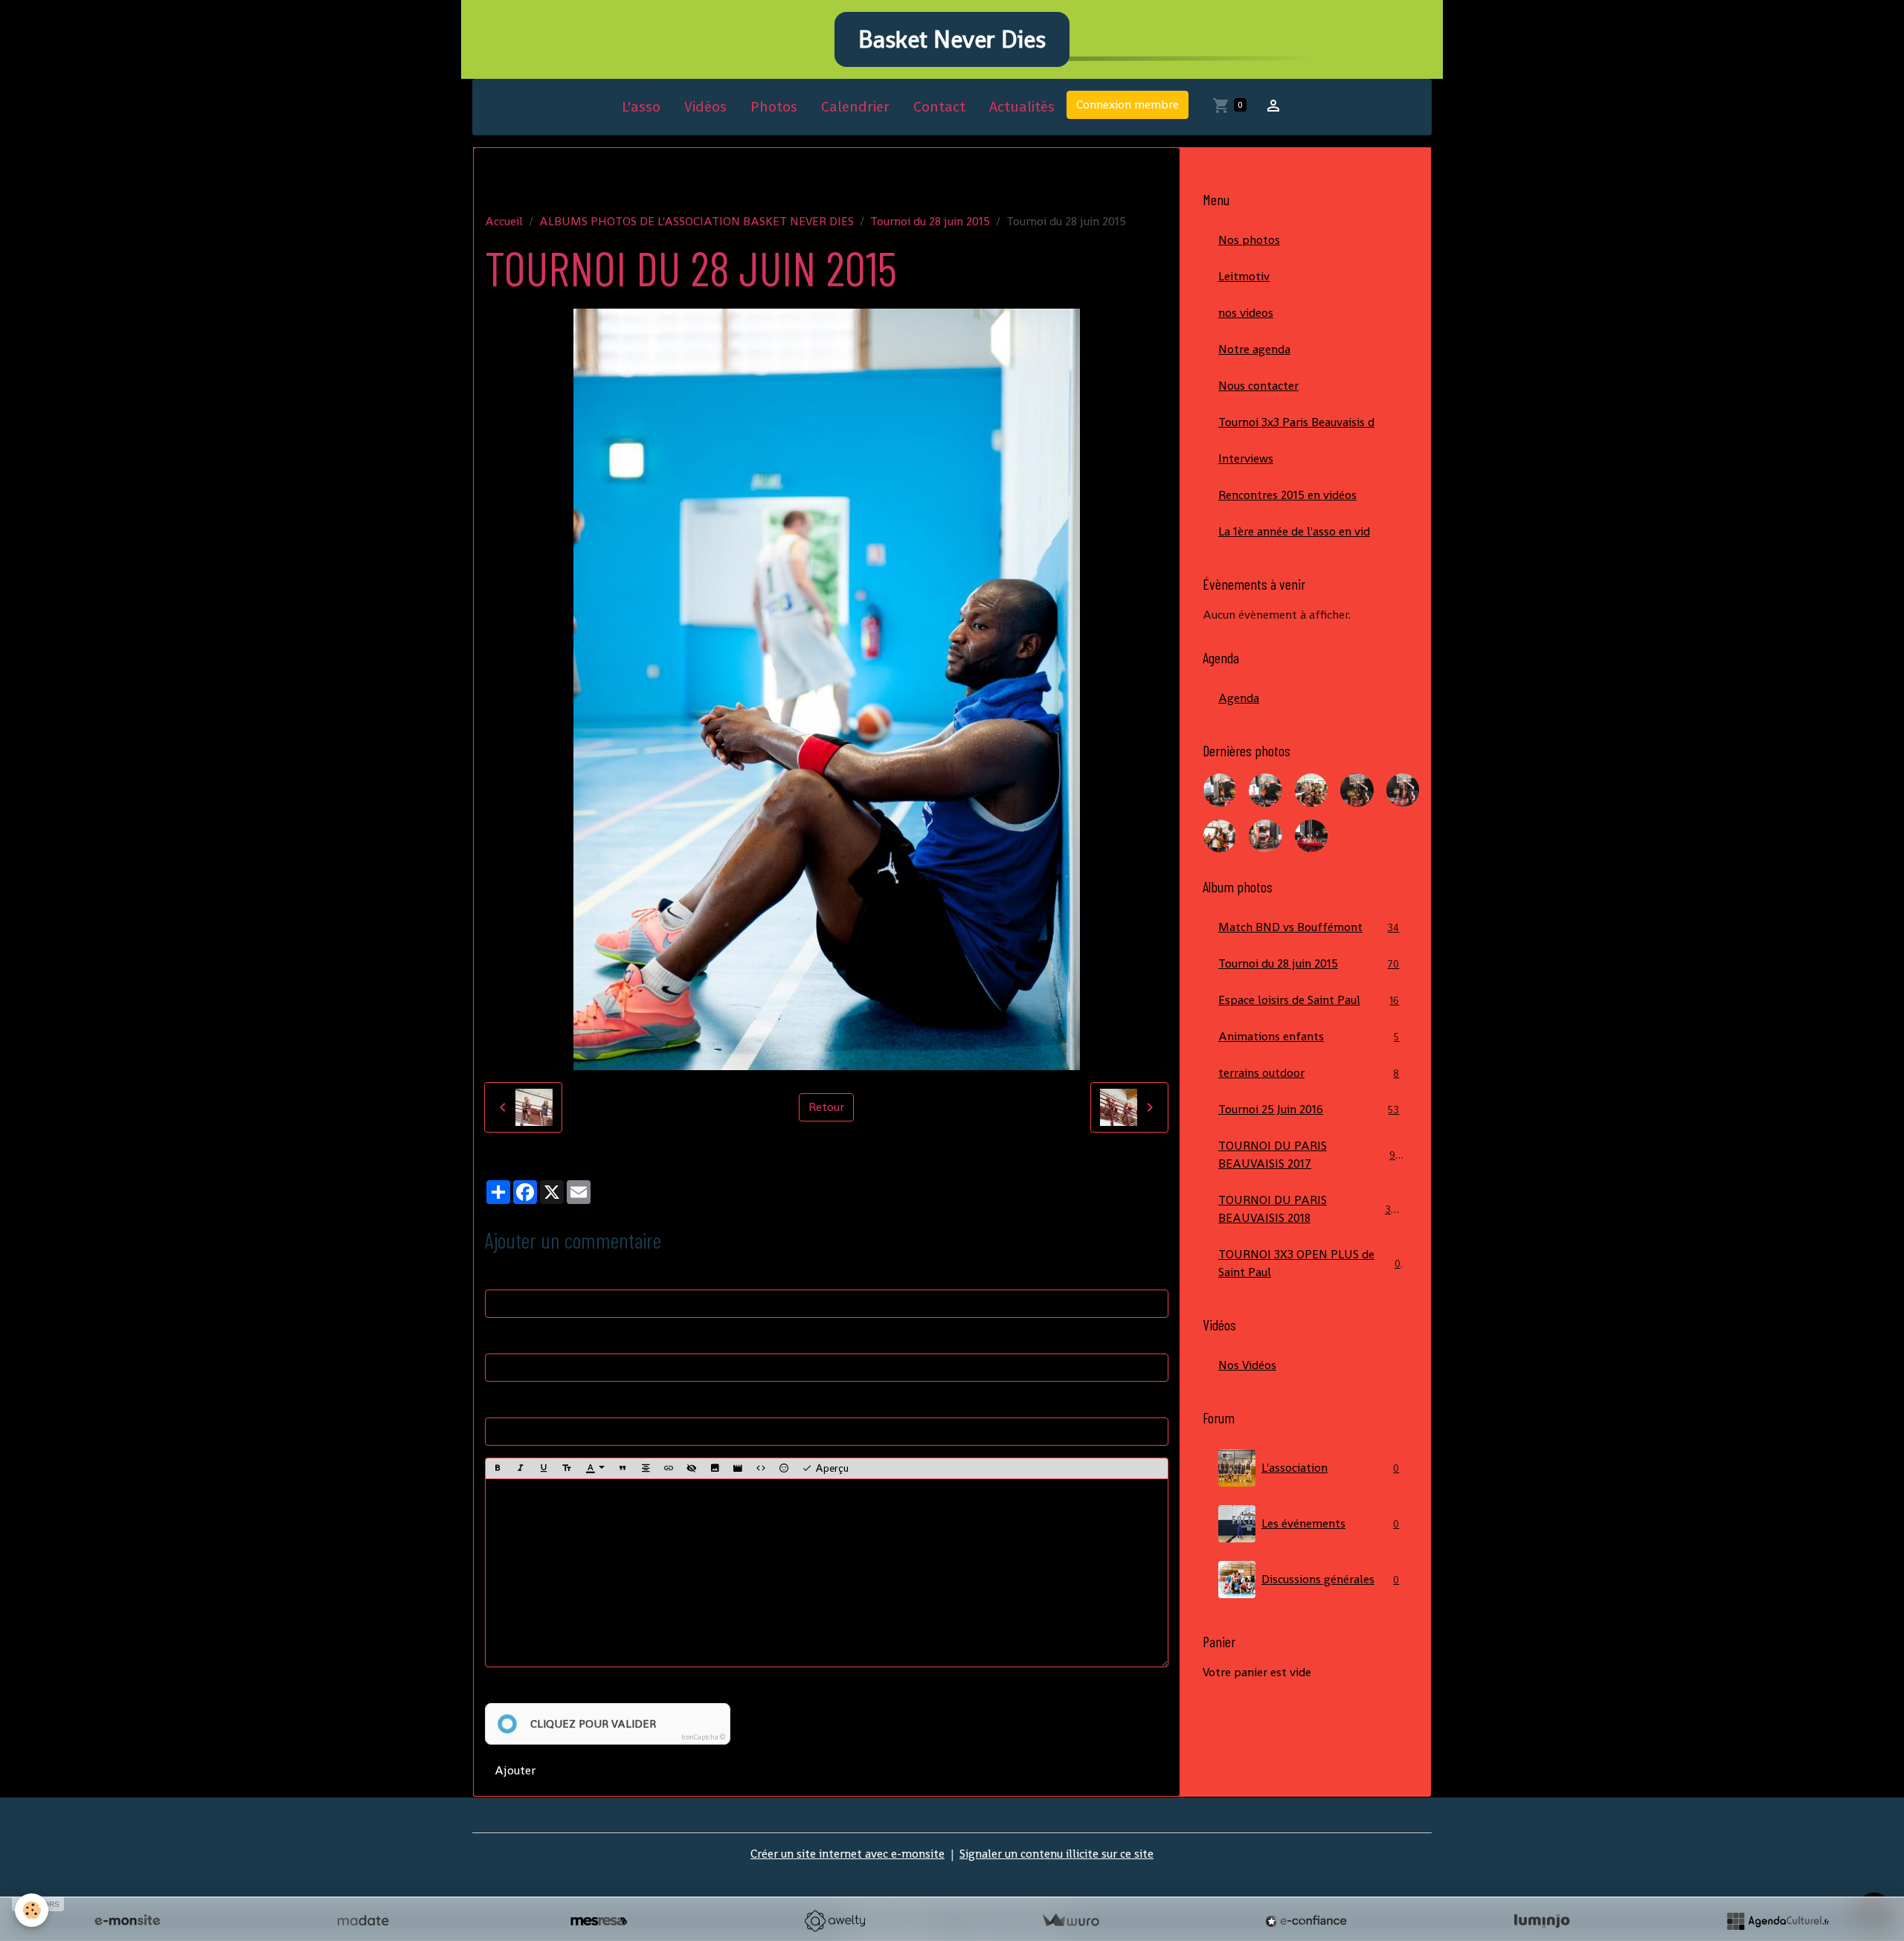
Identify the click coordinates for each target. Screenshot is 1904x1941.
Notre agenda (1254, 349)
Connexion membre (1128, 104)
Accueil (504, 221)
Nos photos (1249, 240)
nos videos (1246, 313)
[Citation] (623, 1469)
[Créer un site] (127, 1921)
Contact (939, 107)
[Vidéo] (738, 1469)
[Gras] (498, 1469)
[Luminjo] (1542, 1921)
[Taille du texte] (567, 1469)
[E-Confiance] (1306, 1921)
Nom (498, 1274)
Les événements (1330, 1523)
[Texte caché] (692, 1469)
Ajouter (515, 1770)
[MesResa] (599, 1921)
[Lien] (669, 1469)
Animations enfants (1309, 1036)
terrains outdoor (1309, 1073)
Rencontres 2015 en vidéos (1287, 495)
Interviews (1246, 458)
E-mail (502, 1338)
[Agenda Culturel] (1778, 1921)
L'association (1330, 1468)
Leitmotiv (1244, 276)
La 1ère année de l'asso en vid (1294, 531)
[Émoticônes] (784, 1469)
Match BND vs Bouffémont (1309, 927)
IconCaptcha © (703, 1737)
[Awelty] (834, 1921)
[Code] (761, 1469)
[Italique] (521, 1469)
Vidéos (705, 107)
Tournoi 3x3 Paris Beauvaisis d (1296, 422)
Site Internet (518, 1402)
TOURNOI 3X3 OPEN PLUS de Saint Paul (1309, 1263)
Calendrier (855, 107)
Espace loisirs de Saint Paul (1309, 1000)
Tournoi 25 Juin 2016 (1309, 1109)
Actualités (1022, 107)
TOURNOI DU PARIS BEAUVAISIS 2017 (1310, 1155)
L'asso (641, 107)
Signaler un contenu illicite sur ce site (1056, 1854)
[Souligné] (544, 1469)
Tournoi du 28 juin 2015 (930, 221)
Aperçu (830, 1468)
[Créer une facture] (1070, 1921)
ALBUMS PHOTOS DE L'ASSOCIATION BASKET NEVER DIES (697, 221)
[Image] (715, 1469)
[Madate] (363, 1921)
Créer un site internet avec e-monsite (848, 1854)
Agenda (1239, 698)
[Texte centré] (646, 1469)
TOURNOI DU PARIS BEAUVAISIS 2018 (1310, 1209)
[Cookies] (32, 1910)
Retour (826, 1107)
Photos (774, 107)
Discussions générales (1330, 1579)
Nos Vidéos (1247, 1365)
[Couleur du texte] (595, 1469)
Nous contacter (1258, 386)
